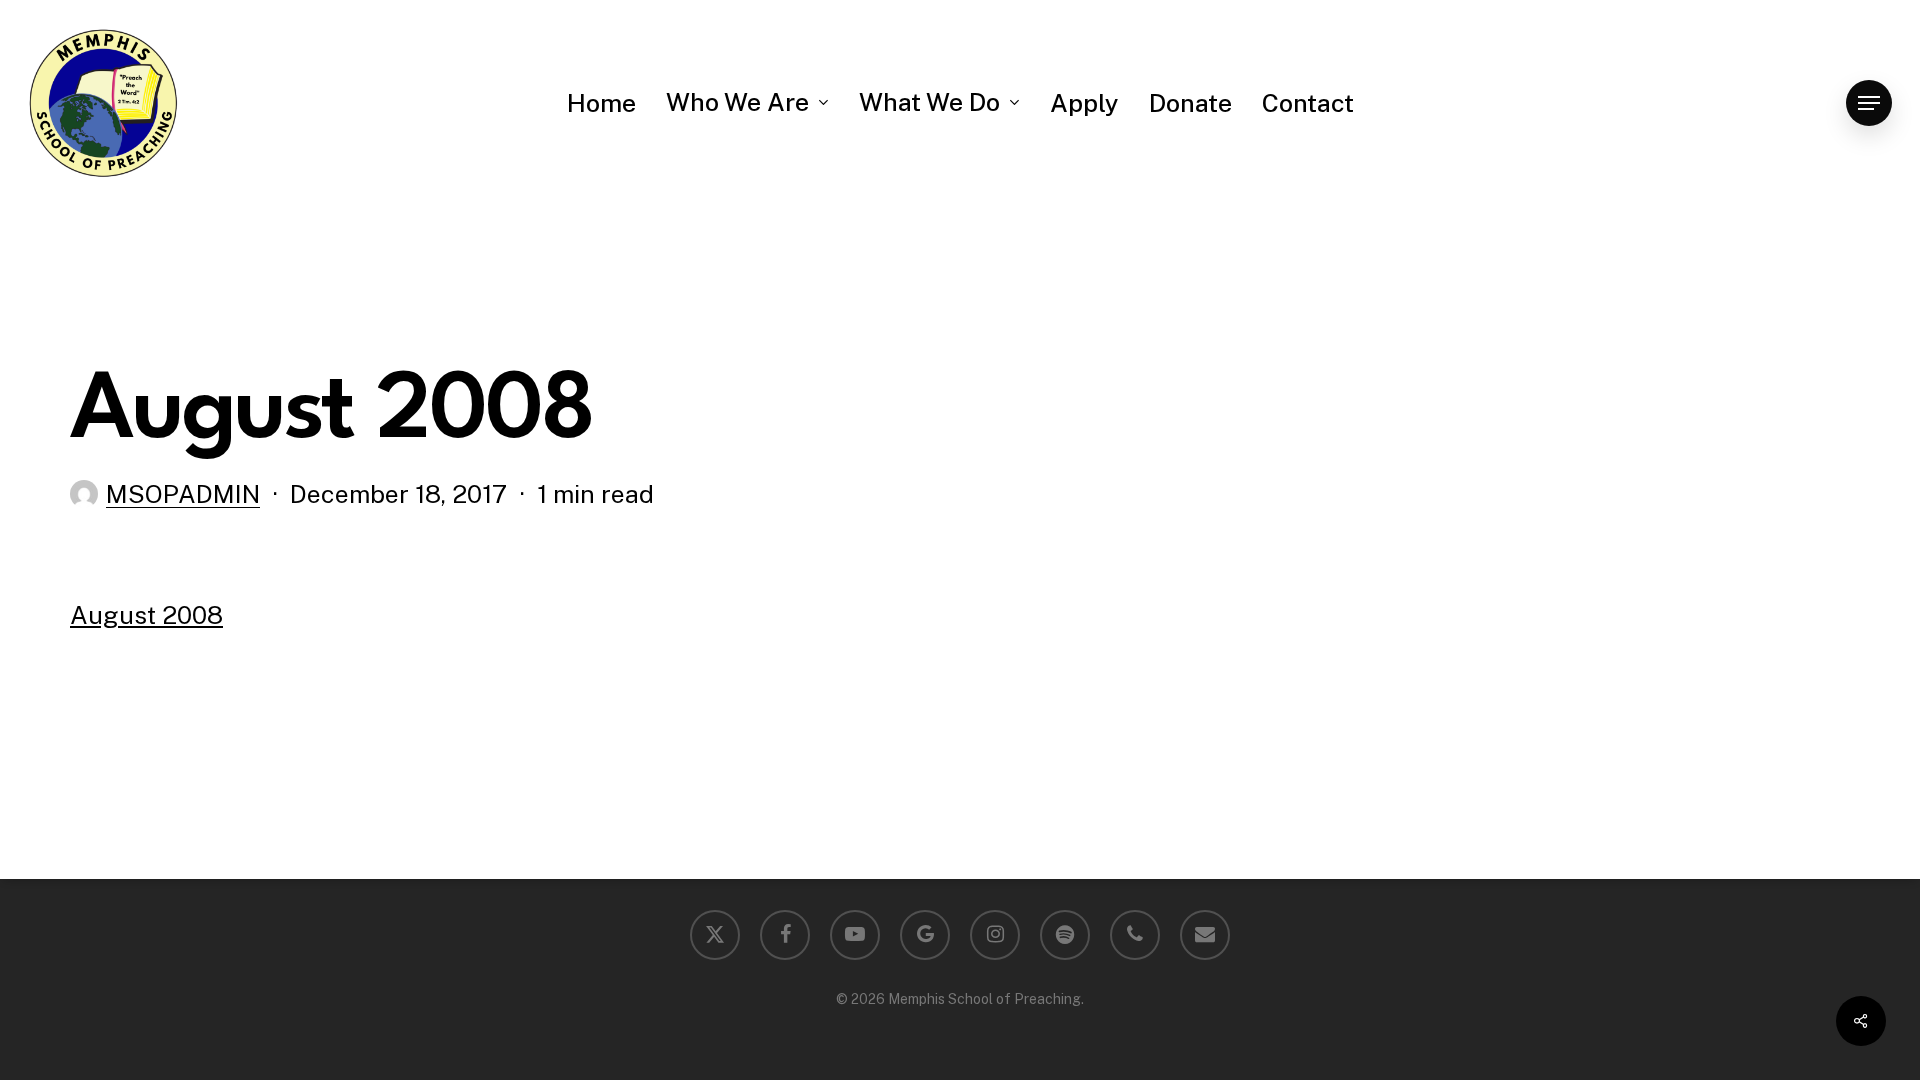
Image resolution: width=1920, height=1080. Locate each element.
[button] (1869, 103)
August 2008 (146, 615)
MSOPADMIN (183, 494)
